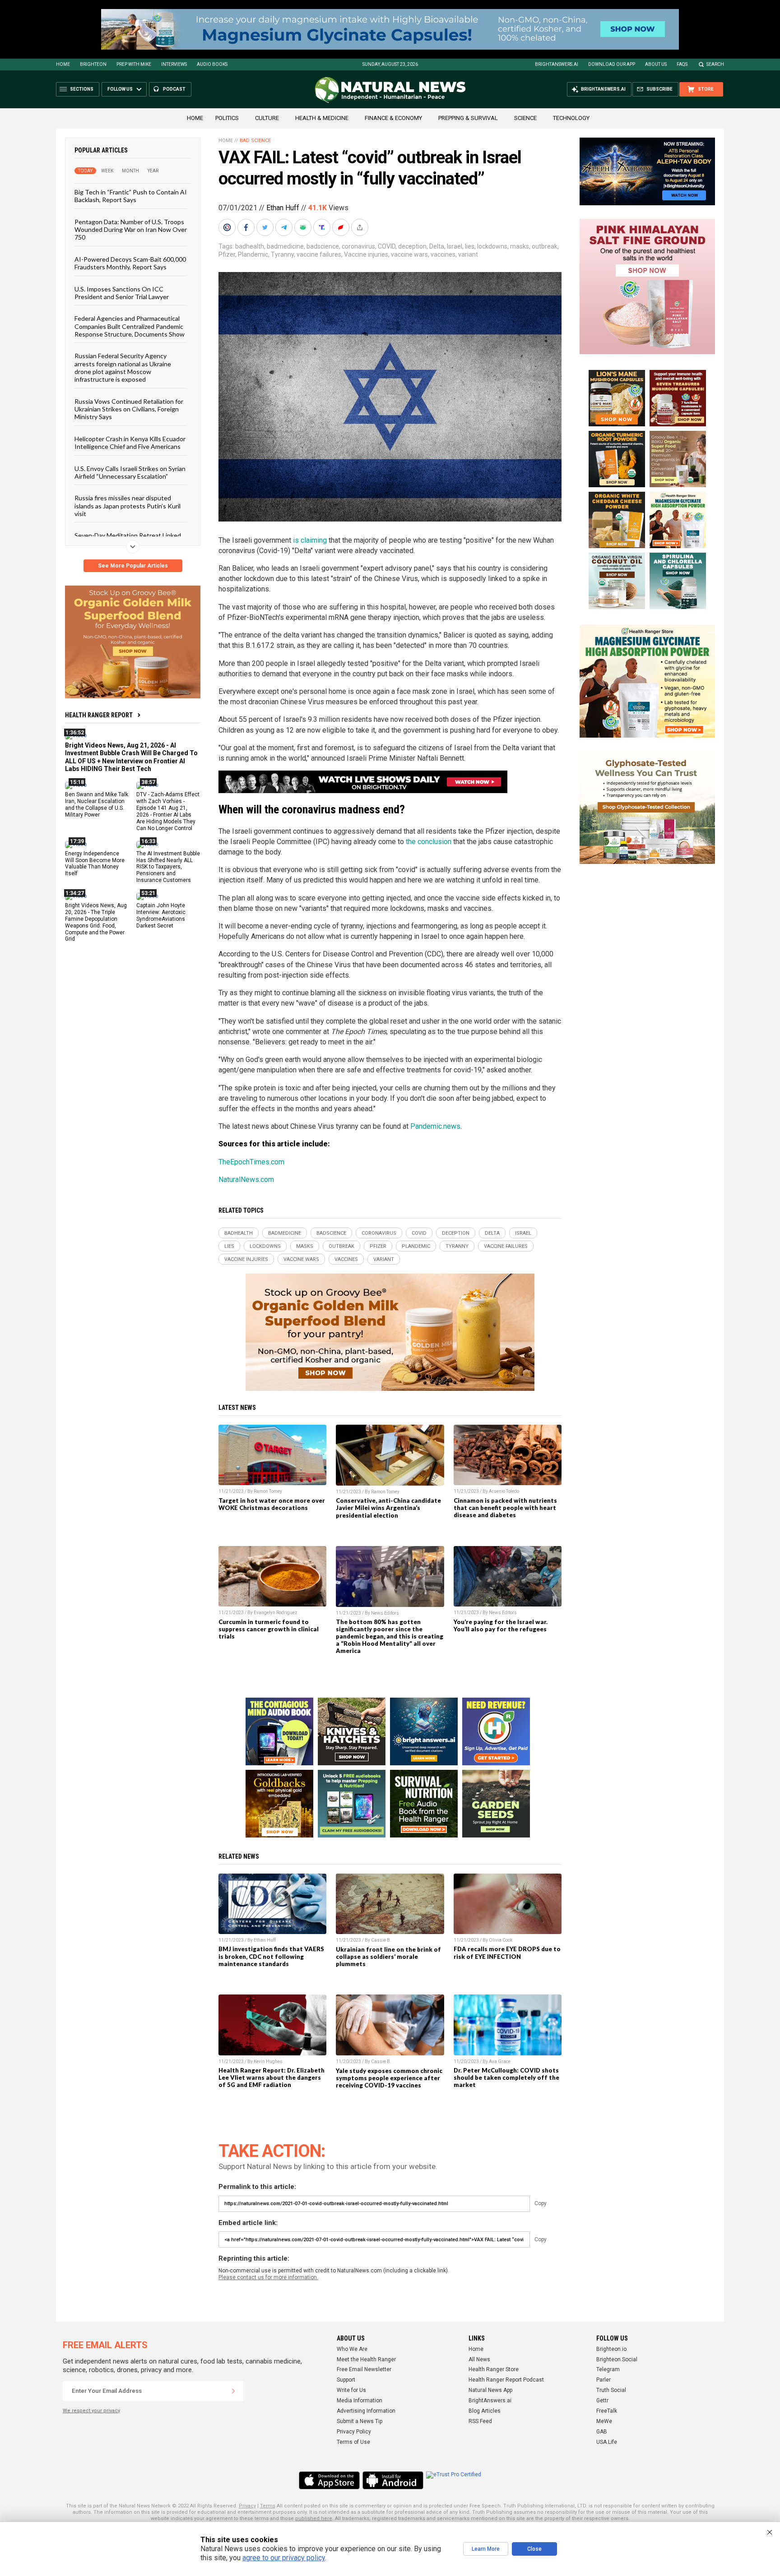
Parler (604, 2380)
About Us (656, 64)
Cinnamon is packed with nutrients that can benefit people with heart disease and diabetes (505, 1508)
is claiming (310, 540)
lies (470, 246)
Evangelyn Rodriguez (276, 1613)
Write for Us (351, 2390)
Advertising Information (366, 2411)
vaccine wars (409, 254)
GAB (602, 2432)
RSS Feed (480, 2421)
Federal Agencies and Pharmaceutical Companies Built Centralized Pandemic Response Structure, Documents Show (130, 326)
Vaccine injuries (366, 254)
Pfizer (227, 254)
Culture (267, 118)
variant (468, 254)
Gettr (602, 2401)
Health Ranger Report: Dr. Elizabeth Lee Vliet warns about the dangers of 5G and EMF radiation (272, 2077)
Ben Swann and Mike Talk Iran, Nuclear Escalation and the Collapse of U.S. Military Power (97, 805)
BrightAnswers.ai (557, 64)
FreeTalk (607, 2411)
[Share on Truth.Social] (323, 227)
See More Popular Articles (133, 566)
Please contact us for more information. (268, 2277)
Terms (268, 2506)
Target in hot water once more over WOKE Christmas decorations (272, 1504)
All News (479, 2359)
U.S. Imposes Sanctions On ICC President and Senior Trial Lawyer (122, 292)
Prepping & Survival (468, 118)
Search (715, 64)
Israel (455, 246)
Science (525, 118)
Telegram (608, 2369)
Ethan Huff (283, 208)
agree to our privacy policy (284, 2558)
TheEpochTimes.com (251, 1162)
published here (314, 2518)
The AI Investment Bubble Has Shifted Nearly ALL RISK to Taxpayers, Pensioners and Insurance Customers (168, 867)
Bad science (255, 141)
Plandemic (253, 254)
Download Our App (612, 64)
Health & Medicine (322, 118)
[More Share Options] (361, 227)
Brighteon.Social (617, 2359)
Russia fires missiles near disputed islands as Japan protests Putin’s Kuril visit (128, 506)
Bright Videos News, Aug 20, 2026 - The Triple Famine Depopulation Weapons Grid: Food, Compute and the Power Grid (96, 922)
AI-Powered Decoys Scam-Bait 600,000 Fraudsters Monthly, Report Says (130, 263)
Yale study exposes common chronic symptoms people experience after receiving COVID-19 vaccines (389, 2078)
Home (63, 64)
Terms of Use (353, 2442)
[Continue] (233, 2391)
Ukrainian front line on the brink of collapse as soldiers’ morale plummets (388, 1957)
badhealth (250, 246)
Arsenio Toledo (504, 1491)
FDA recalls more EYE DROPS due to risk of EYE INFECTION (507, 1953)
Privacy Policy (354, 2432)
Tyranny (282, 254)
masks (520, 246)
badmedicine (285, 246)
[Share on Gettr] (342, 227)
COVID (387, 246)
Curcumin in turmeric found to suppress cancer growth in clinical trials (269, 1629)
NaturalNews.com (246, 1180)
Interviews (174, 64)
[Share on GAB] (304, 227)
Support (346, 2380)
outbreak (545, 246)
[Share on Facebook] (247, 227)
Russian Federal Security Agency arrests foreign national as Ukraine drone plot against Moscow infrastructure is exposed (123, 367)
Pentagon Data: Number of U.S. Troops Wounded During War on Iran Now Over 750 (131, 229)
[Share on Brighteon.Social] (228, 227)
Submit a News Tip (360, 2421)
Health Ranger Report (99, 715)
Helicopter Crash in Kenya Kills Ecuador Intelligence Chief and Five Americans (130, 442)
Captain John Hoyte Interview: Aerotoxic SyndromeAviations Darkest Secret (161, 916)
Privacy (247, 2506)
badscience (323, 246)
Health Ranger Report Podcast (506, 2380)
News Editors (385, 1613)
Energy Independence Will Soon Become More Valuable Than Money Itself (95, 863)
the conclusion (429, 842)
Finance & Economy (393, 118)
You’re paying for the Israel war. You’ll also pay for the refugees (501, 1625)
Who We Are (352, 2349)
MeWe (604, 2421)
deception (412, 246)
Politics (227, 118)
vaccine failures (319, 254)
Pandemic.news (435, 1126)
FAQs (682, 64)
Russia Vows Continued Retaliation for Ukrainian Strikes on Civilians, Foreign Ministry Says (129, 409)
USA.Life (607, 2442)
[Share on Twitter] (266, 227)
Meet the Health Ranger (366, 2359)
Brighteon (93, 64)
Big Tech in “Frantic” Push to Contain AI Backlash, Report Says (131, 196)
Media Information (360, 2401)
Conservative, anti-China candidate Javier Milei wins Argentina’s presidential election (388, 1508)
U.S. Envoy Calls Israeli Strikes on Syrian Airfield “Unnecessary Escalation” (130, 472)
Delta (437, 246)
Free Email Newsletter (364, 2369)
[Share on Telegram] (285, 227)
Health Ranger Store (494, 2369)
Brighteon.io (611, 2349)
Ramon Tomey (268, 1491)
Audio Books (212, 64)
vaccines (443, 254)
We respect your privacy (91, 2411)
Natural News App (490, 2390)
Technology (571, 118)
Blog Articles (485, 2411)
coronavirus (358, 246)
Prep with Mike (134, 64)
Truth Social (611, 2390)
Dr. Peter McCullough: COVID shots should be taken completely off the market (506, 2077)
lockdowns (492, 246)
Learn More (486, 2549)
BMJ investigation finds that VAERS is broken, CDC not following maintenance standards (271, 1956)
